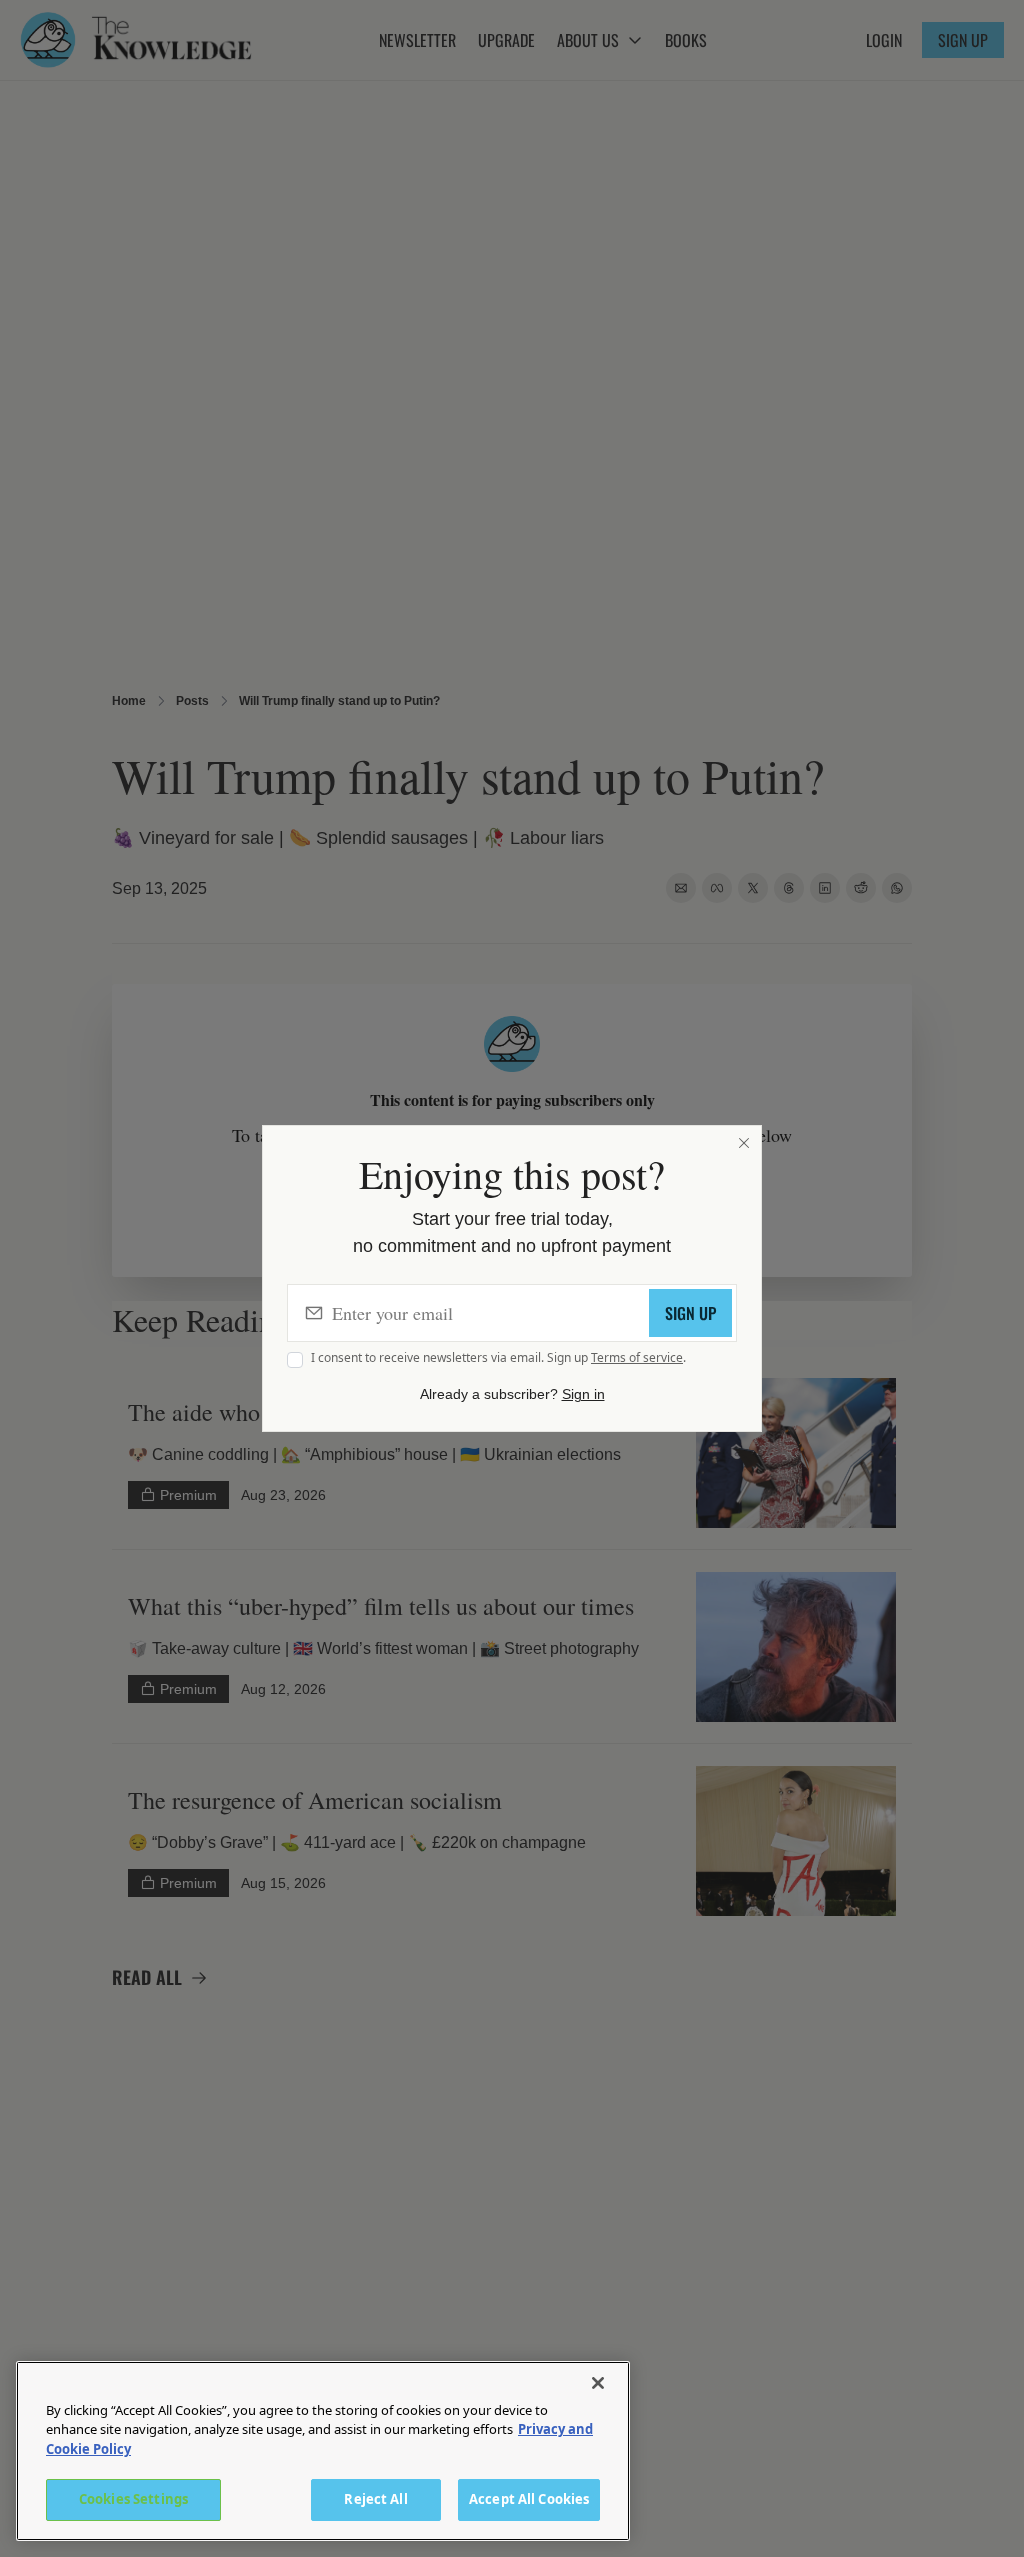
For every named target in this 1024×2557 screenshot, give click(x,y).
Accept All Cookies (529, 2499)
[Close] (744, 1143)
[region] (323, 2451)
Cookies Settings (133, 2499)
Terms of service (637, 1357)
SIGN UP (690, 1313)
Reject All (375, 2499)
